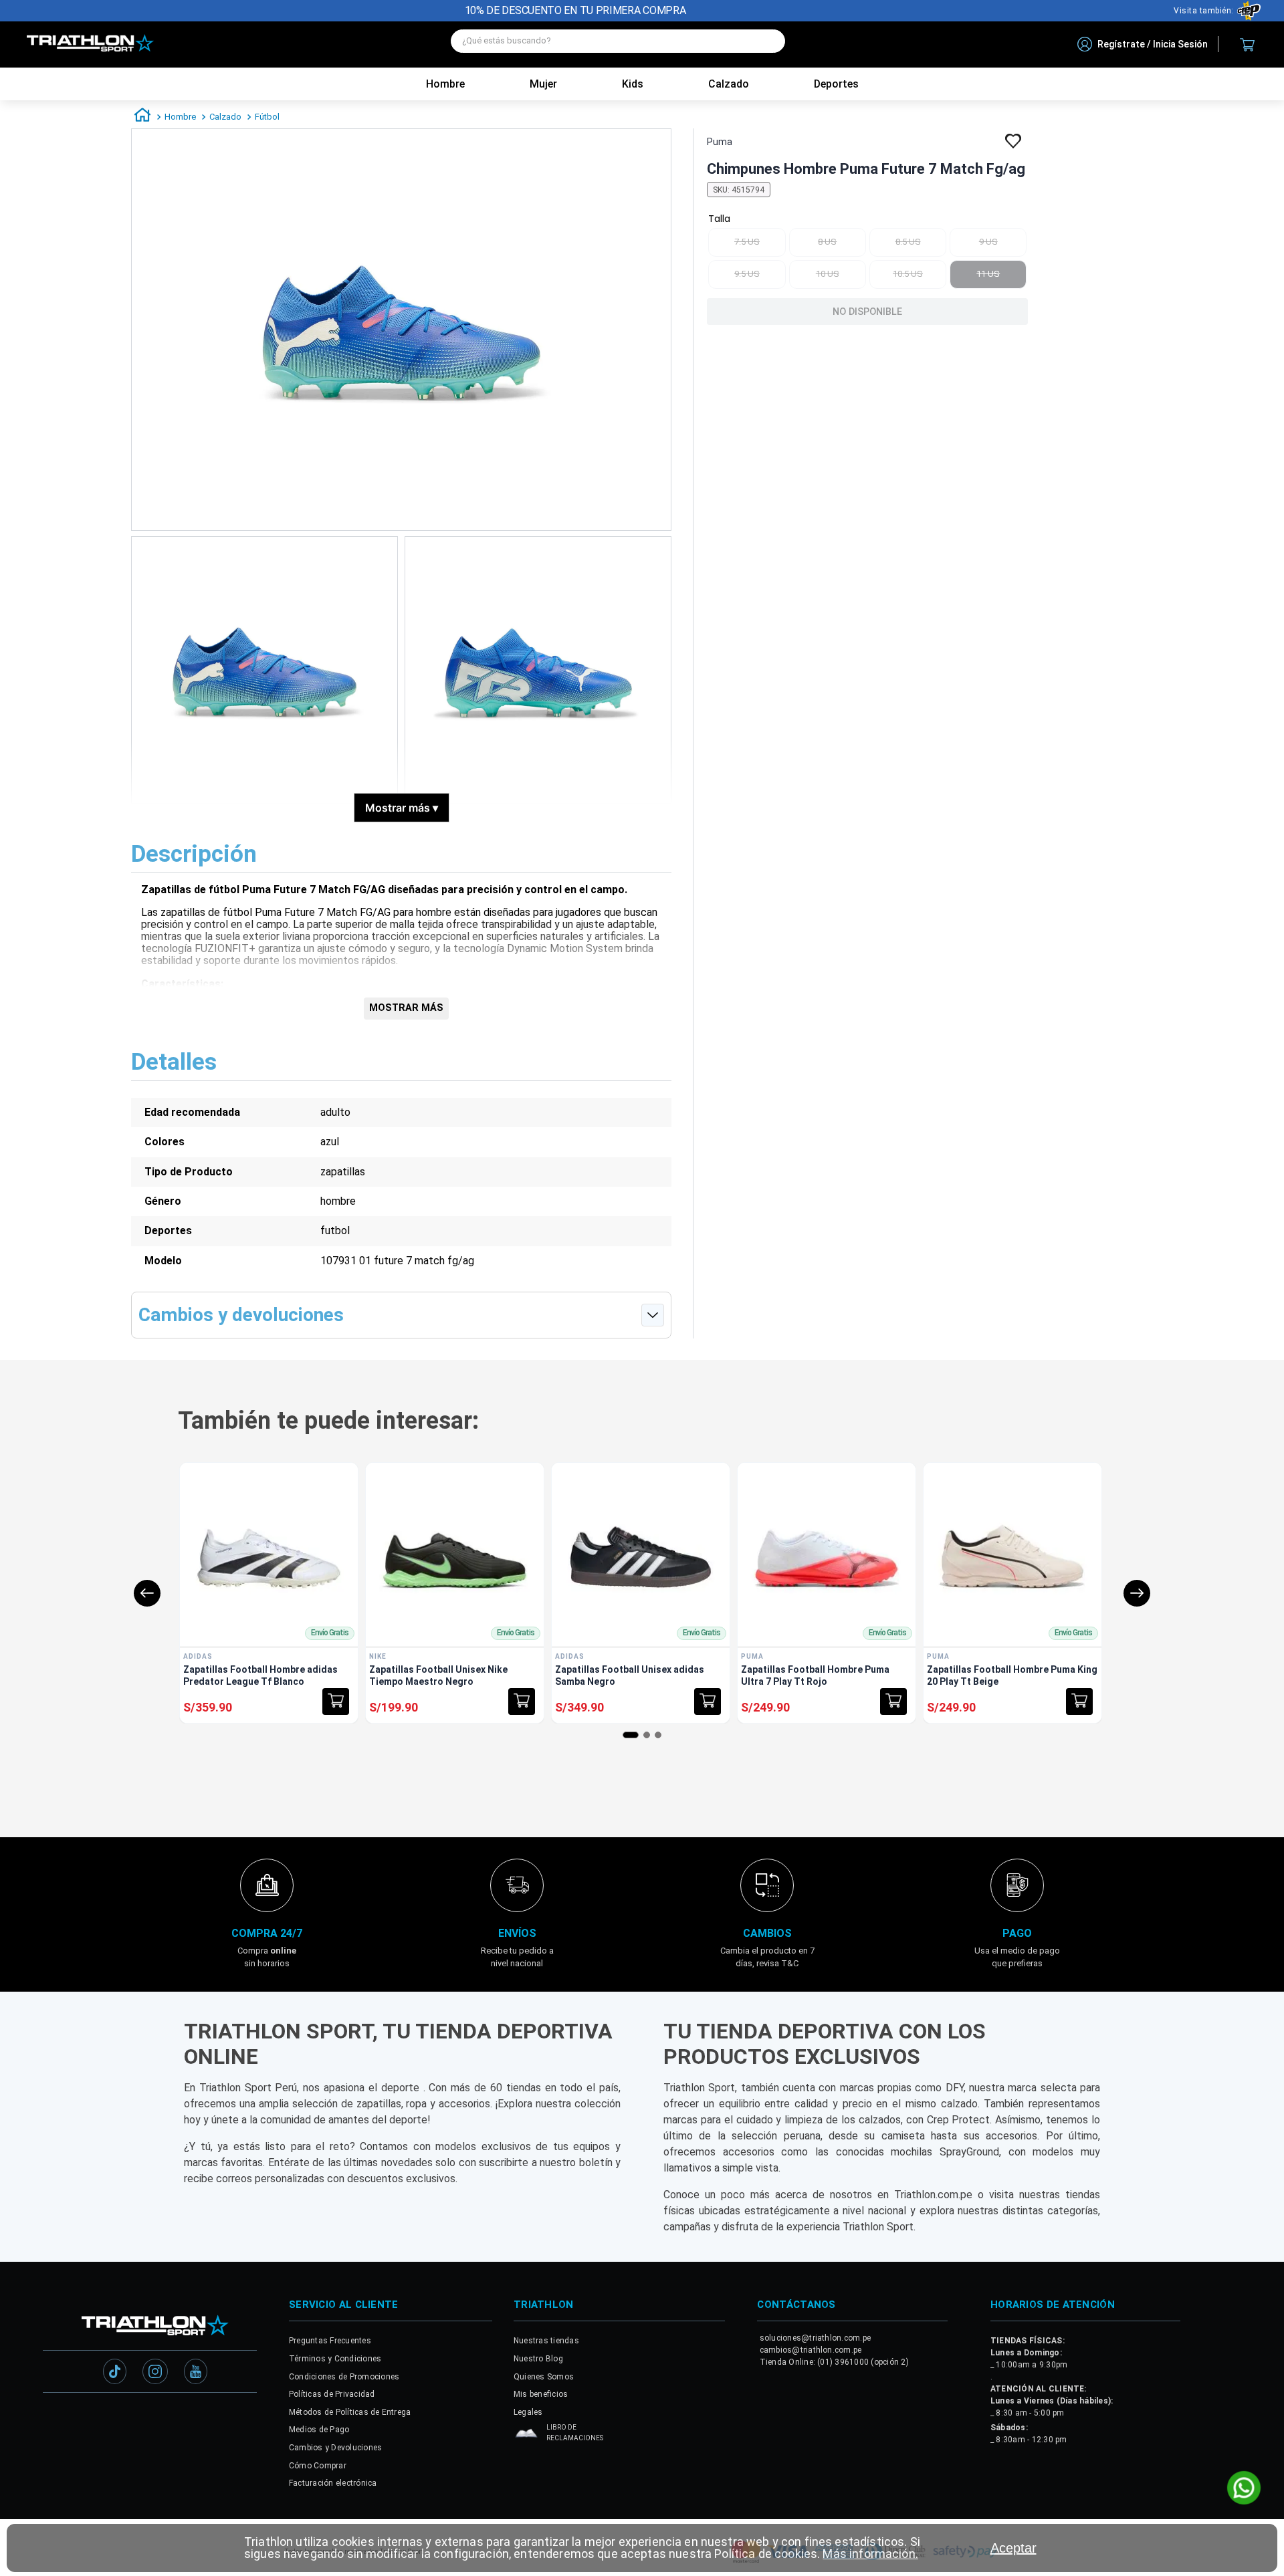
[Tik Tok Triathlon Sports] (115, 2373)
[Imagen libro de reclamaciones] (526, 2437)
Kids (633, 84)
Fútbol (267, 117)
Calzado (225, 117)
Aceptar (1013, 2548)
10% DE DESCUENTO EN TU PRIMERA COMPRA (575, 10)
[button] (336, 1702)
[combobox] (618, 44)
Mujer (543, 84)
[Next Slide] (1137, 1593)
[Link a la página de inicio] (142, 117)
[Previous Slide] (147, 1593)
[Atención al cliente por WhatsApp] (1244, 2489)
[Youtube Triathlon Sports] (196, 2373)
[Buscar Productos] (768, 41)
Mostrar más (402, 808)
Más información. (870, 2554)
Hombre (445, 84)
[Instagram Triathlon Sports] (155, 2373)
